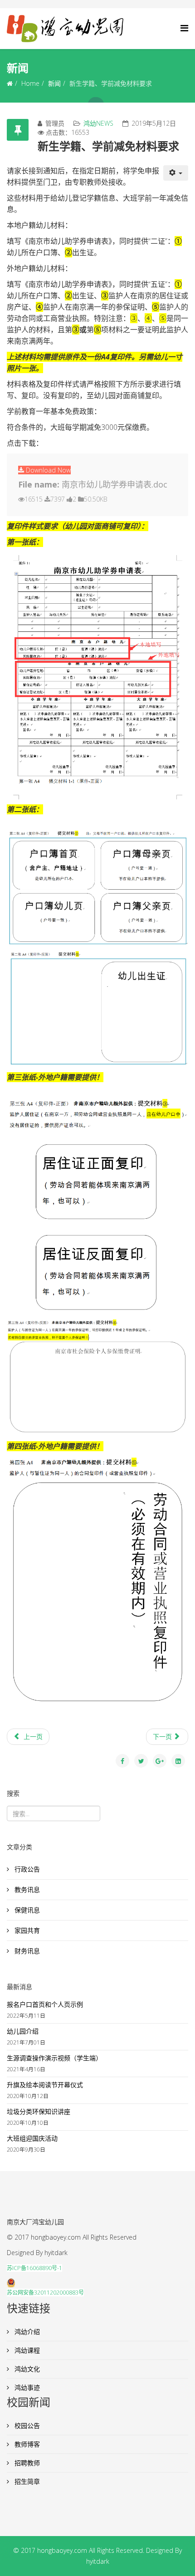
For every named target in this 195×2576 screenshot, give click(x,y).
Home (30, 83)
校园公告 (26, 2426)
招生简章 (26, 2481)
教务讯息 (26, 1889)
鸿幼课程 (26, 2350)
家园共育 (26, 1930)
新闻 (54, 83)
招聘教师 (26, 2463)
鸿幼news (98, 123)
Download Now (47, 470)
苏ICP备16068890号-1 (34, 2268)
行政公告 (26, 1869)
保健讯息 (26, 1910)
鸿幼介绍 (26, 2332)
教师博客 (26, 2444)
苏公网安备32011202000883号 (45, 2293)
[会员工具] (176, 173)
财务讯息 (26, 1951)
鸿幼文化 (26, 2369)
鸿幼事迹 (26, 2387)
